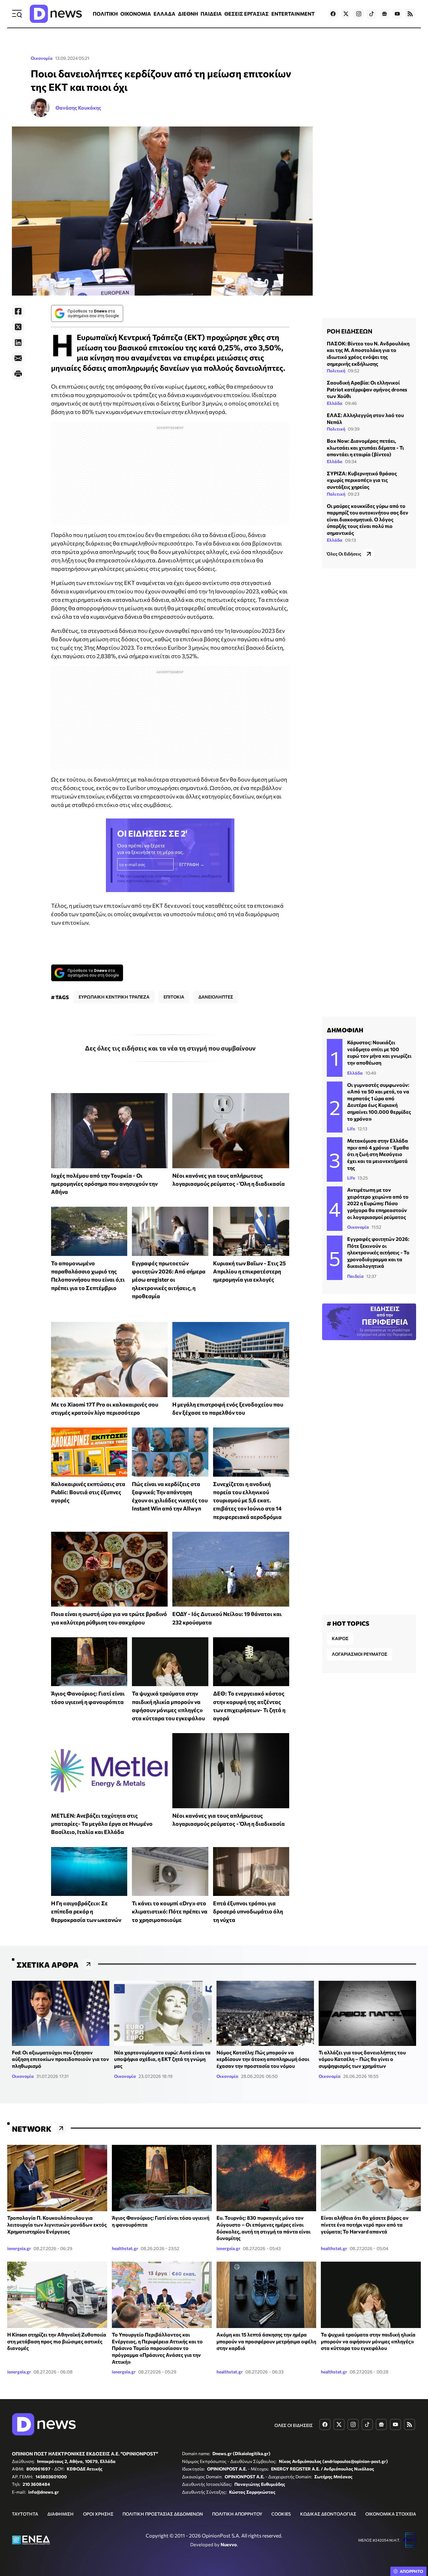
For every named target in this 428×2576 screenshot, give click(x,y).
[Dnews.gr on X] (346, 14)
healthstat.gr (125, 2248)
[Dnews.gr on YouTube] (397, 14)
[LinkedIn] (18, 343)
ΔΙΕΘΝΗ (188, 14)
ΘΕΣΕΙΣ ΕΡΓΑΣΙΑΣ (247, 14)
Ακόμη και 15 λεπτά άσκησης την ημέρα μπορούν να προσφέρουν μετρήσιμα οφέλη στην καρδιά (266, 2341)
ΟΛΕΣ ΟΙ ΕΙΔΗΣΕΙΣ (294, 2425)
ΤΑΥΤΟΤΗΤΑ (25, 2514)
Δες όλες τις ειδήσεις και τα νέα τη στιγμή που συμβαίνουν (170, 1048)
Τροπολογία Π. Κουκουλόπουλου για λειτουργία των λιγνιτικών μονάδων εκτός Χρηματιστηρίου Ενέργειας (57, 2224)
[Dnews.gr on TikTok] (372, 14)
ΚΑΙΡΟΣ (340, 1638)
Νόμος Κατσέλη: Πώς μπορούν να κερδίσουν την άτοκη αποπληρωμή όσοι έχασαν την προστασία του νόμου (263, 2059)
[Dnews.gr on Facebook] (333, 14)
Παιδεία (355, 1276)
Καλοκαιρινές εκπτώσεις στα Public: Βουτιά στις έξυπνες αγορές (88, 1492)
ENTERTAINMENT (293, 14)
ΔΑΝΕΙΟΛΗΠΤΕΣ (216, 997)
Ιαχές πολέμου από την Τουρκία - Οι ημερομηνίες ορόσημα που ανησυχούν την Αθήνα (104, 1184)
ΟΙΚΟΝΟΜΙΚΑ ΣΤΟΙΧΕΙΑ (391, 2514)
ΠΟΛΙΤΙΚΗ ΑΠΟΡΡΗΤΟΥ (237, 2514)
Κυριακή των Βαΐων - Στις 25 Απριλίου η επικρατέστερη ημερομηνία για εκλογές (249, 1271)
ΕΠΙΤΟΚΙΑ (174, 997)
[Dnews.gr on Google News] (384, 14)
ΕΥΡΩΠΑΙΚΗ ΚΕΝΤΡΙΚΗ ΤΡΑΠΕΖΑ (114, 997)
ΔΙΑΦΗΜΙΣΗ (60, 2514)
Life (351, 1129)
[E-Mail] (18, 358)
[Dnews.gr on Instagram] (359, 14)
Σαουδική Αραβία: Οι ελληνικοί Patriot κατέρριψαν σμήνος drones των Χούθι (367, 389)
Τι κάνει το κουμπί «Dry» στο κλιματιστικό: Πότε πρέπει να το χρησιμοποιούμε (170, 1911)
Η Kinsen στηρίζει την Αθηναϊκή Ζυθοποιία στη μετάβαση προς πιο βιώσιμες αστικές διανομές (57, 2341)
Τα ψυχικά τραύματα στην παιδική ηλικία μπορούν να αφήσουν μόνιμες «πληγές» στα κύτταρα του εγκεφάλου (368, 2341)
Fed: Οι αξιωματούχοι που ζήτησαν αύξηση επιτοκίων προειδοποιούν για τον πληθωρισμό (60, 2059)
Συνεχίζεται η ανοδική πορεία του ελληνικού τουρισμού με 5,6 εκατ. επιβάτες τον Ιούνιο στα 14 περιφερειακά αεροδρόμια (247, 1500)
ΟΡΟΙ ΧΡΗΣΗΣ (98, 2514)
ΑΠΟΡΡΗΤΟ (412, 2571)
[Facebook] (18, 311)
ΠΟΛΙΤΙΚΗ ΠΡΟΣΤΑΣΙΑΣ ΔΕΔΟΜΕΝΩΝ (163, 2514)
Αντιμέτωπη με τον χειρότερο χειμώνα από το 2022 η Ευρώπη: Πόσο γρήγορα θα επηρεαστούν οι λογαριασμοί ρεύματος (378, 1203)
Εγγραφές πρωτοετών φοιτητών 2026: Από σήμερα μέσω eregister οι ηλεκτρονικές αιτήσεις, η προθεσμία (169, 1280)
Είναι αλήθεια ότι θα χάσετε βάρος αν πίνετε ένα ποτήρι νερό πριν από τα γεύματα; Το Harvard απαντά (365, 2224)
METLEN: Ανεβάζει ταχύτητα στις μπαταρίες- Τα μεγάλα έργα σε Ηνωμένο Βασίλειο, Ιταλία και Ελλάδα (102, 1824)
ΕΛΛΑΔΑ (164, 14)
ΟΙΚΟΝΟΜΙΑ (136, 14)
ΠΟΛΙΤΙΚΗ (105, 14)
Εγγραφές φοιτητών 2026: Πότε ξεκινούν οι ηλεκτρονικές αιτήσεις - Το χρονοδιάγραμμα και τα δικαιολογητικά (378, 1252)
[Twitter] (18, 327)
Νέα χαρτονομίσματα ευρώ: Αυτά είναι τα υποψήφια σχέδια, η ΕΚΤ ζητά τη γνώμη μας (162, 2059)
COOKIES (281, 2514)
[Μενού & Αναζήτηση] (17, 14)
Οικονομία (42, 58)
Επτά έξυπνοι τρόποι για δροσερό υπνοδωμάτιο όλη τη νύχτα (248, 1911)
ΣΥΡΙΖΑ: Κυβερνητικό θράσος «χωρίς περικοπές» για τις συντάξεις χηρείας (362, 480)
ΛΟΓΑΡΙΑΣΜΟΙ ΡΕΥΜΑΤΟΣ (360, 1654)
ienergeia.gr (19, 2248)
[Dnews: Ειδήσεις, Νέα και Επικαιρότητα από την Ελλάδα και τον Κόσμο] (56, 14)
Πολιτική (336, 371)
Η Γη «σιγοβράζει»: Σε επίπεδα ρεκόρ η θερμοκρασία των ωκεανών (86, 1911)
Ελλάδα (335, 403)
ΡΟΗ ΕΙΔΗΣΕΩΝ (350, 331)
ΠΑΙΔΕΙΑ (211, 14)
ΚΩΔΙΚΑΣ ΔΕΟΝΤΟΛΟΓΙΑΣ (328, 2514)
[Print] (18, 374)
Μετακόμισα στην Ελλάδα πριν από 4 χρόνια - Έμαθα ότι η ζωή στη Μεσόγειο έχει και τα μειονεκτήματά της (378, 1154)
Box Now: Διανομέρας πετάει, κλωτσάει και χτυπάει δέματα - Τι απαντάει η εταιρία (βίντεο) (365, 447)
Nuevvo (229, 2544)
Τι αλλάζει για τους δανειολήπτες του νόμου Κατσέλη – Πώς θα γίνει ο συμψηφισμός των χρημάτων (362, 2059)
